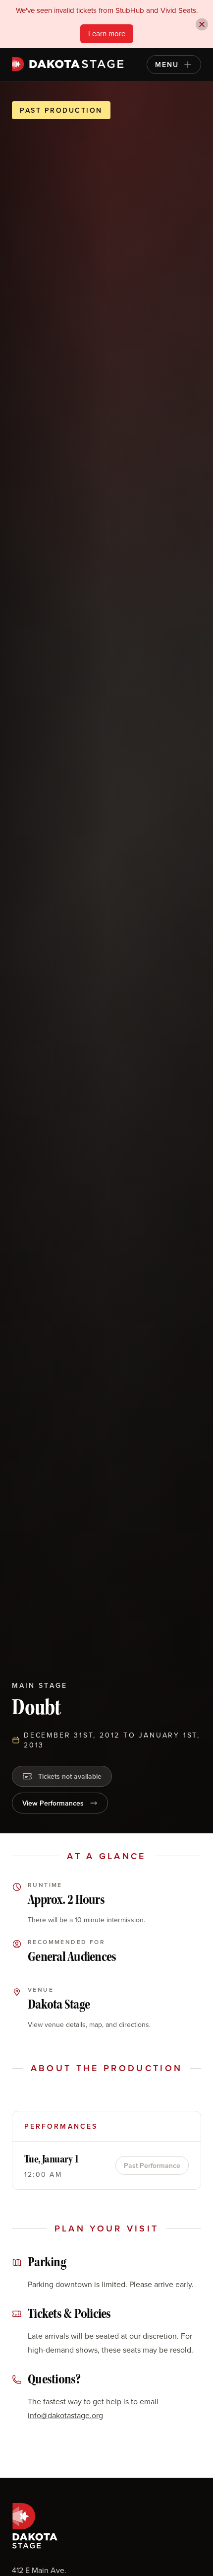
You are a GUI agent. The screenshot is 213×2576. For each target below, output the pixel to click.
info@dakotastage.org (65, 2415)
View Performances (53, 1803)
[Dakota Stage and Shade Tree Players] (70, 64)
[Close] (202, 24)
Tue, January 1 (52, 2159)
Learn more (107, 34)
